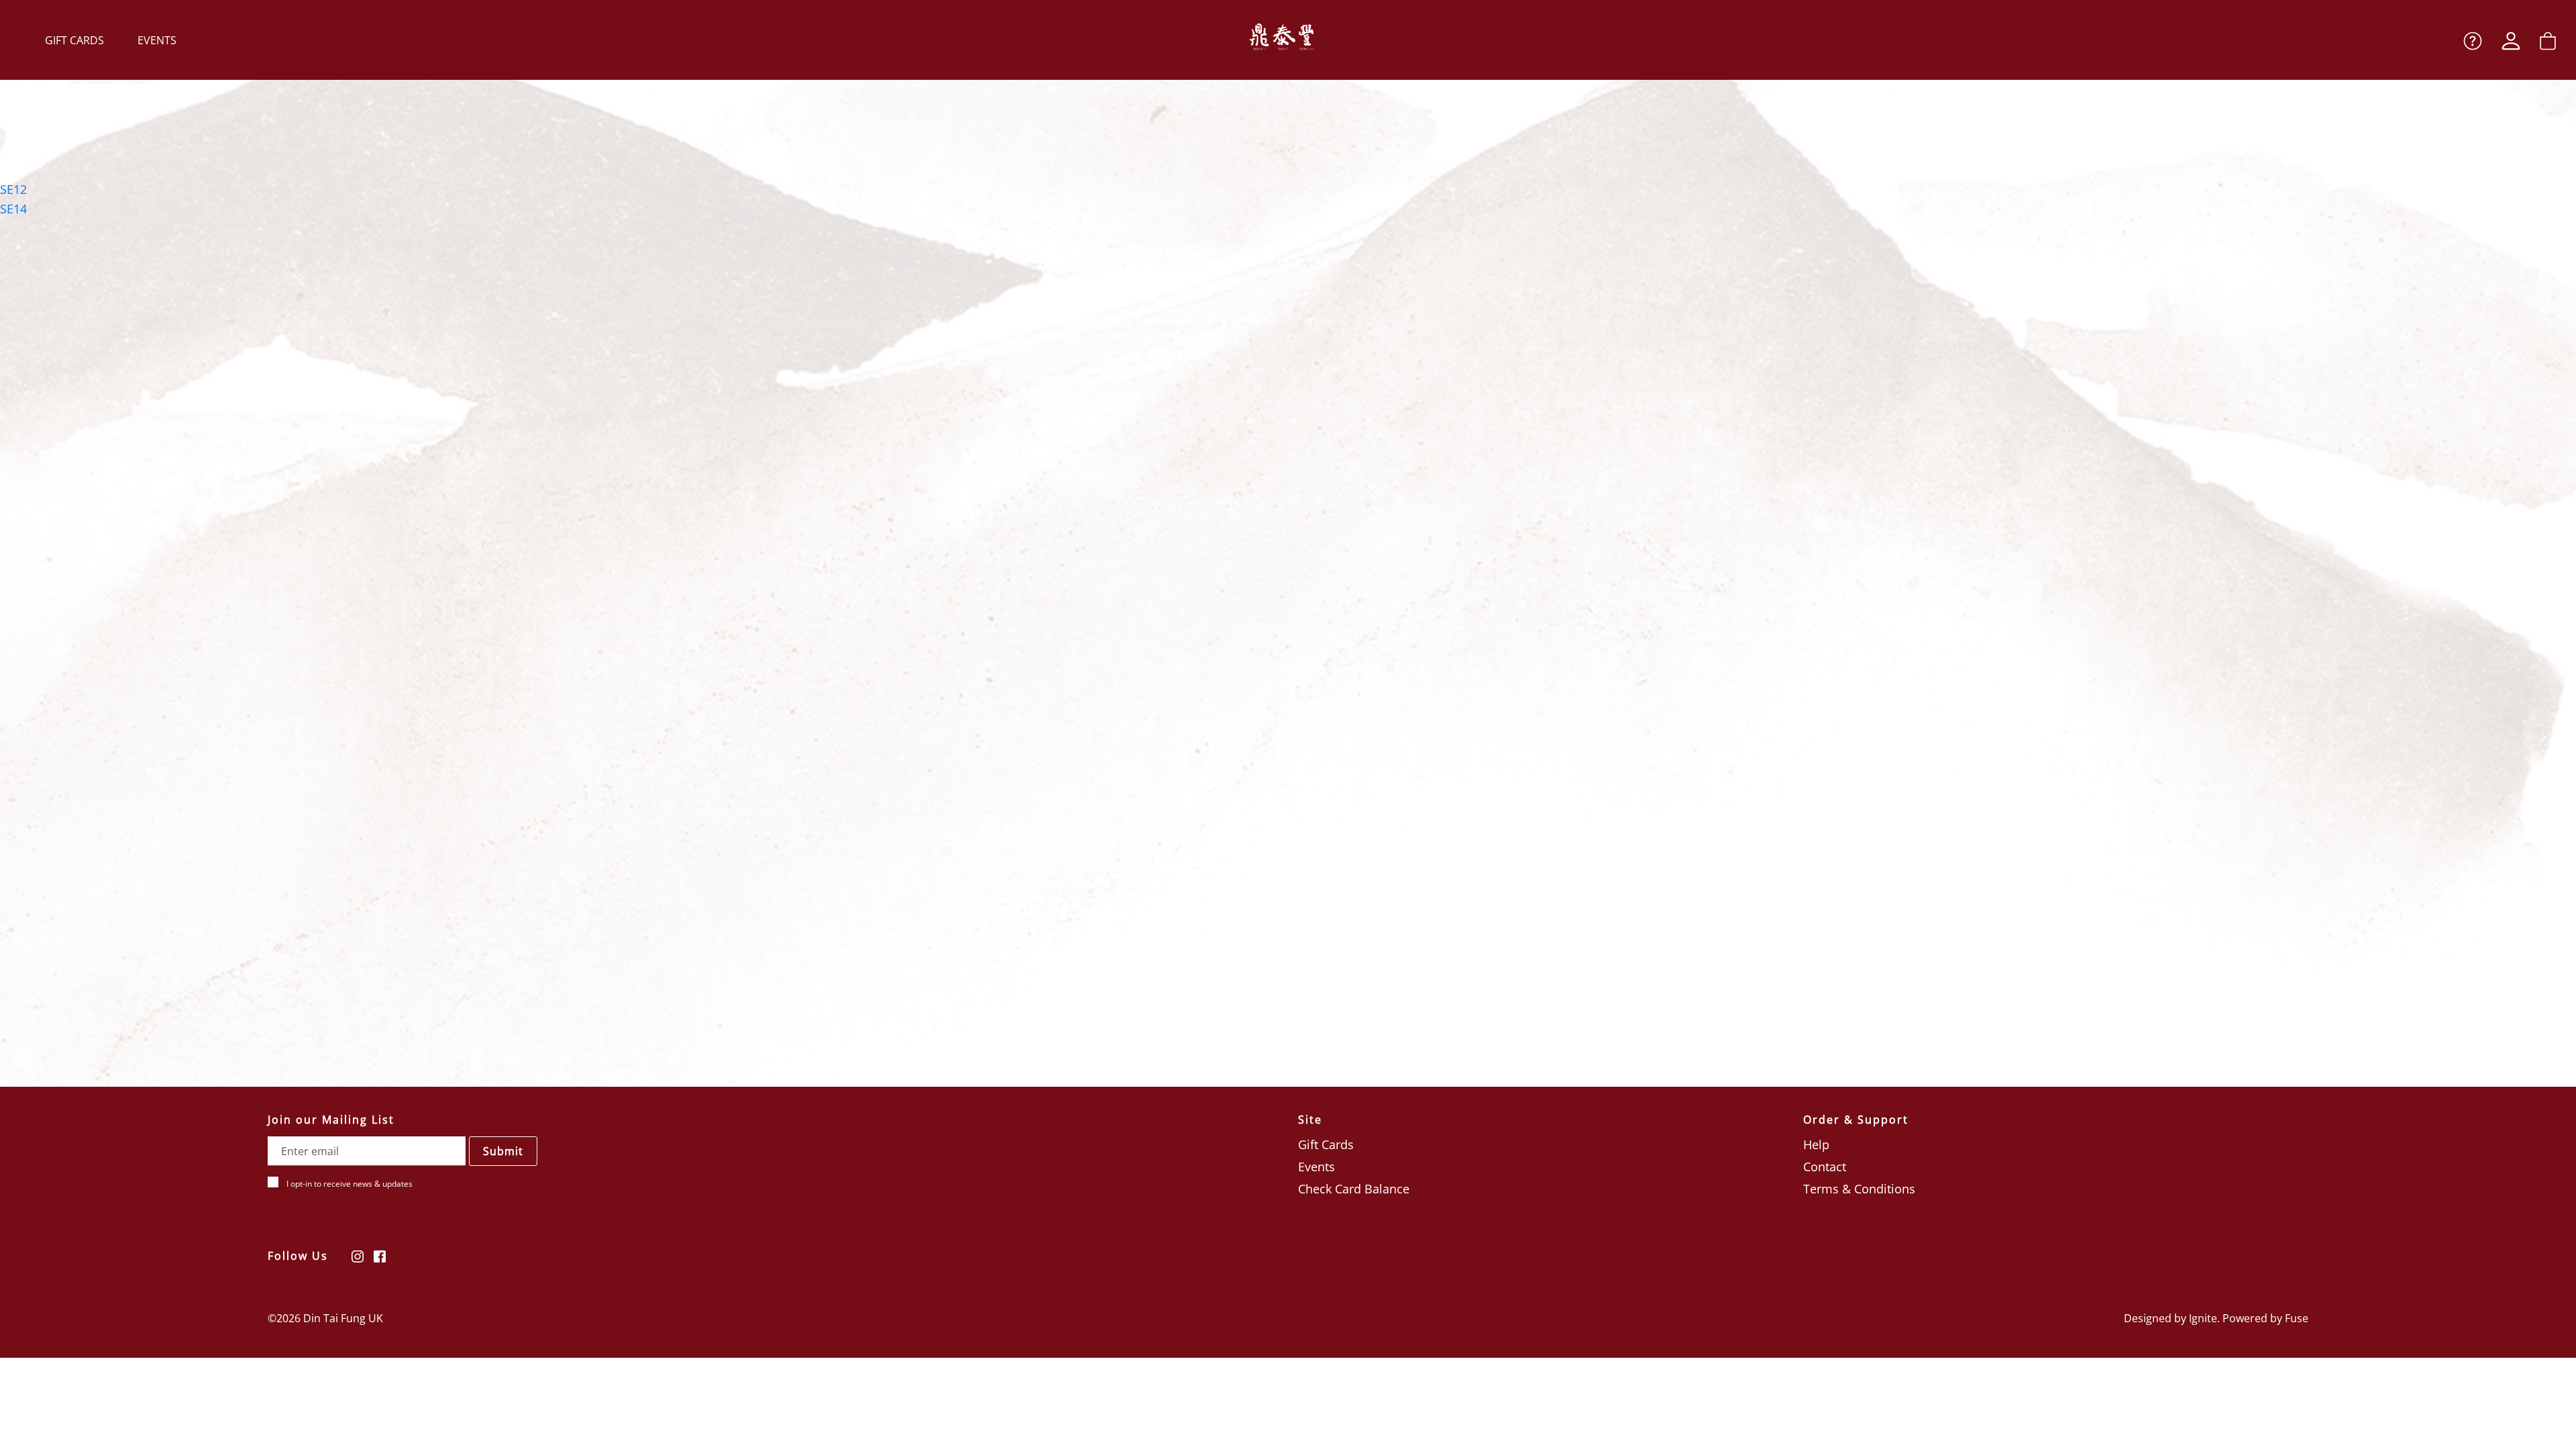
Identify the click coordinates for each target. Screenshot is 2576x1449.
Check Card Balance (1354, 1189)
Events (157, 41)
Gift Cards (74, 41)
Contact (1825, 1167)
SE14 (13, 209)
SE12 (13, 189)
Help (1816, 1144)
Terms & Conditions (1859, 1189)
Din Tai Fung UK (343, 1318)
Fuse (2297, 1318)
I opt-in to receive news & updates (350, 1184)
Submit (503, 1151)
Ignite (2203, 1318)
